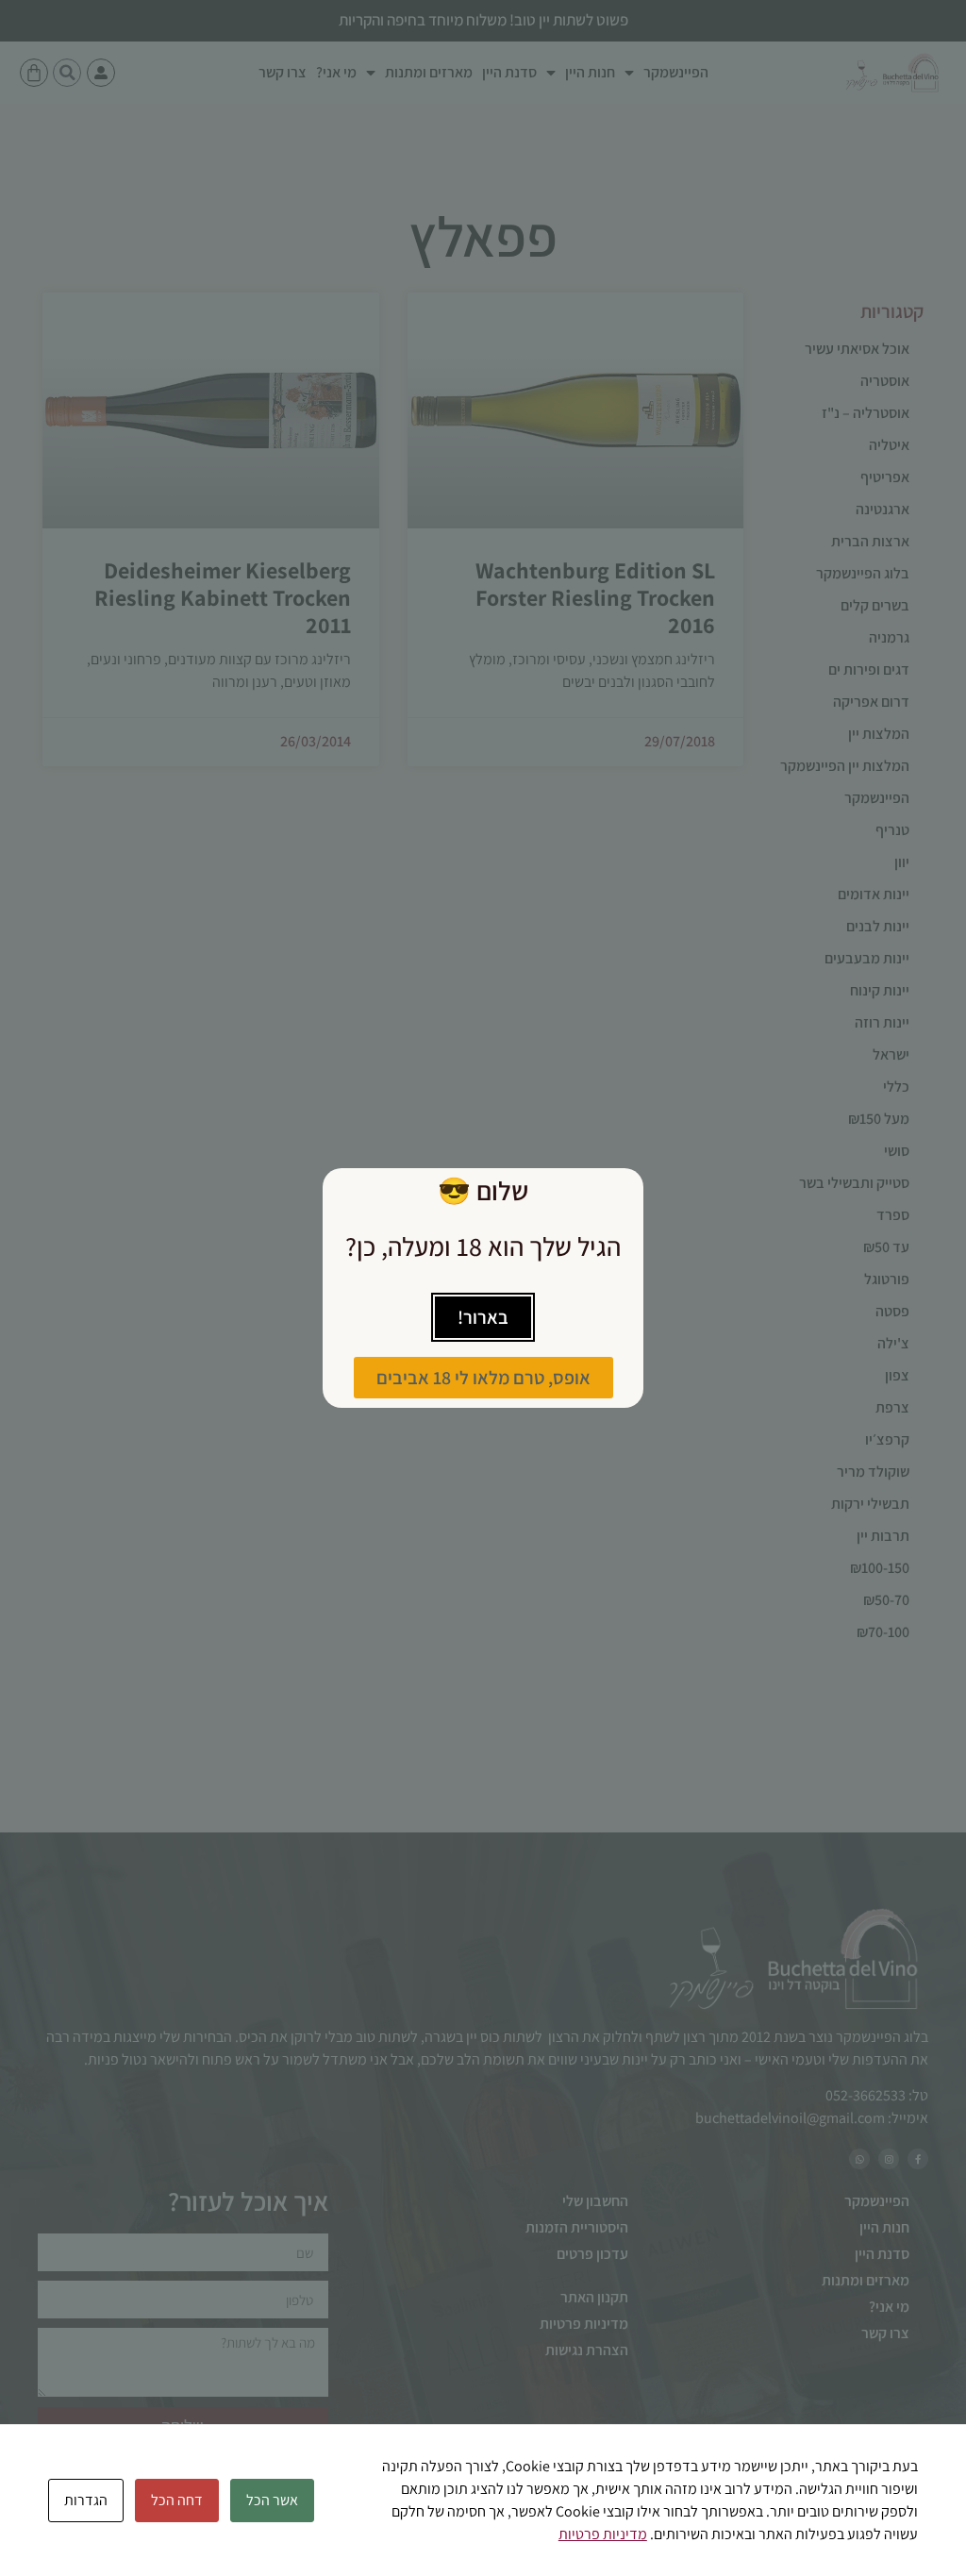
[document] (483, 1288)
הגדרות (86, 2500)
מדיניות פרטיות (603, 2534)
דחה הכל (177, 2500)
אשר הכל (272, 2500)
